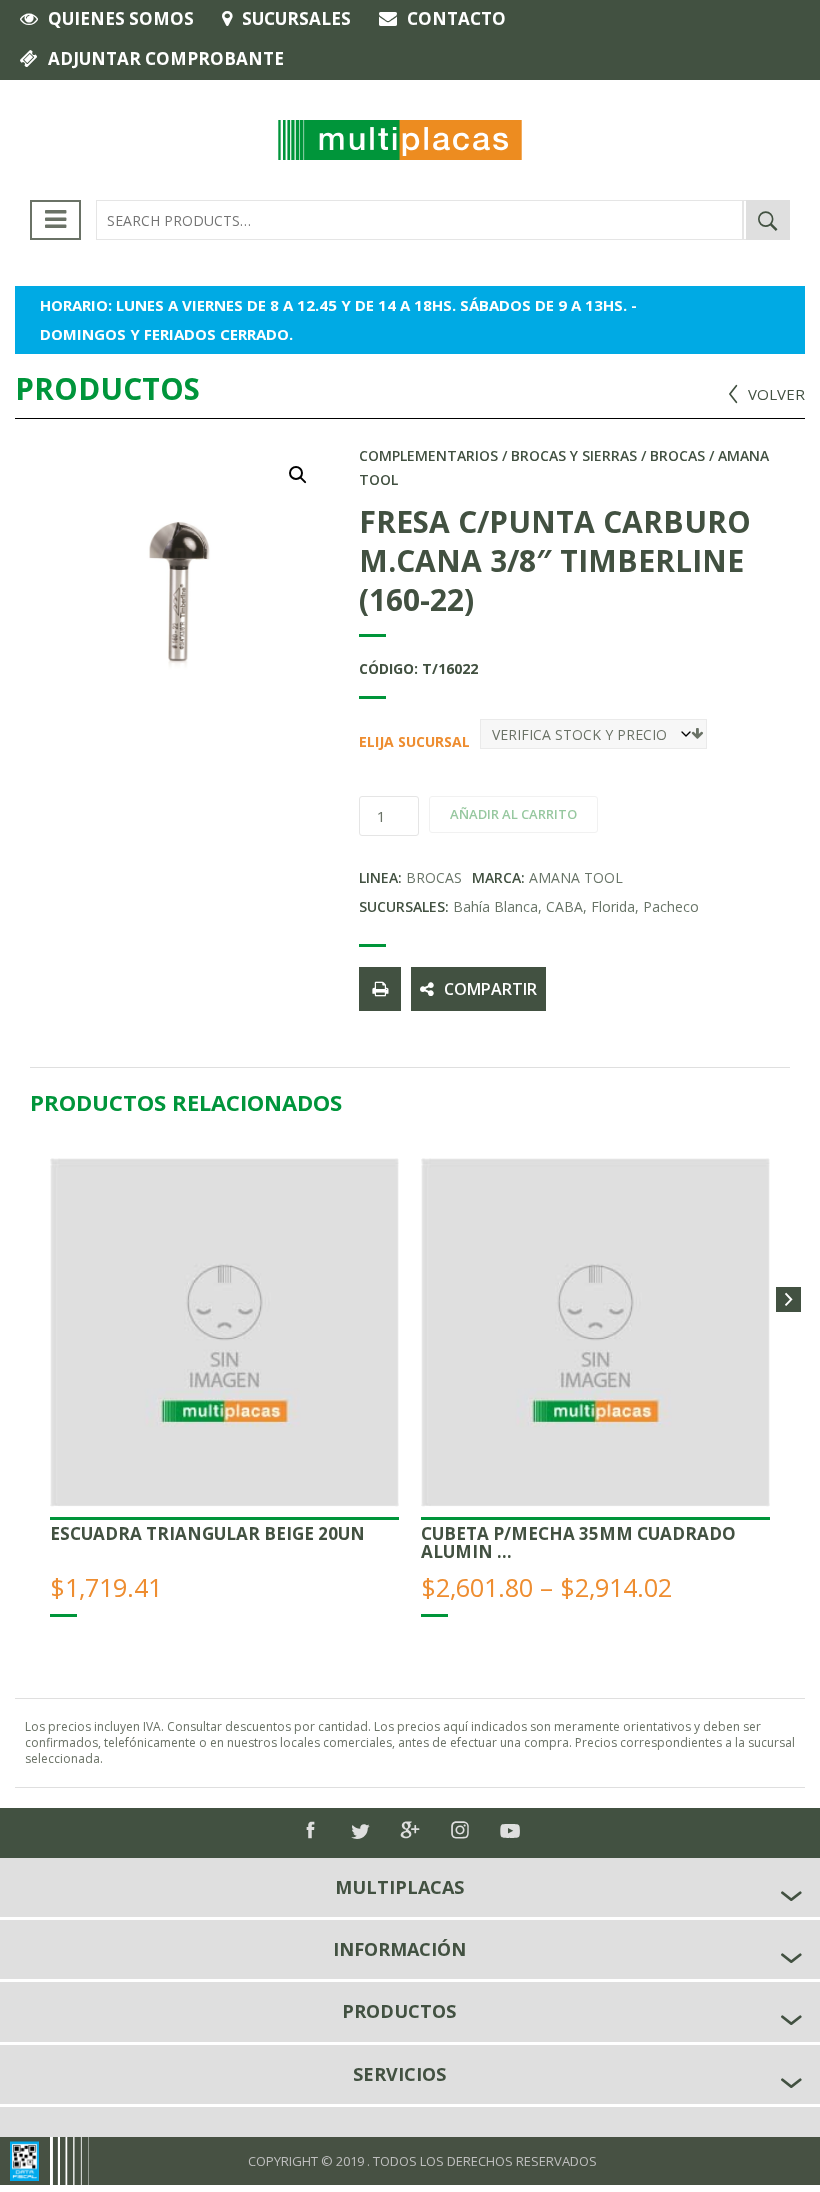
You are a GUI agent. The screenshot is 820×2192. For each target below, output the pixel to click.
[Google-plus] (410, 1830)
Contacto (456, 18)
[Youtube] (510, 1831)
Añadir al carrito (513, 814)
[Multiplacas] (399, 138)
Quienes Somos (121, 18)
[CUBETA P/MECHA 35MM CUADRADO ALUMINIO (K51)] (595, 1332)
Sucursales (296, 18)
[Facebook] (310, 1830)
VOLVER (776, 394)
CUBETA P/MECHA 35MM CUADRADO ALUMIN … (578, 1542)
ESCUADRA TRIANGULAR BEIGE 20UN (207, 1533)
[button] (298, 475)
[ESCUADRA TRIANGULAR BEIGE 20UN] (224, 1332)
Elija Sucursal (366, 741)
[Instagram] (460, 1830)
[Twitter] (360, 1831)
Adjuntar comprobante (166, 58)
